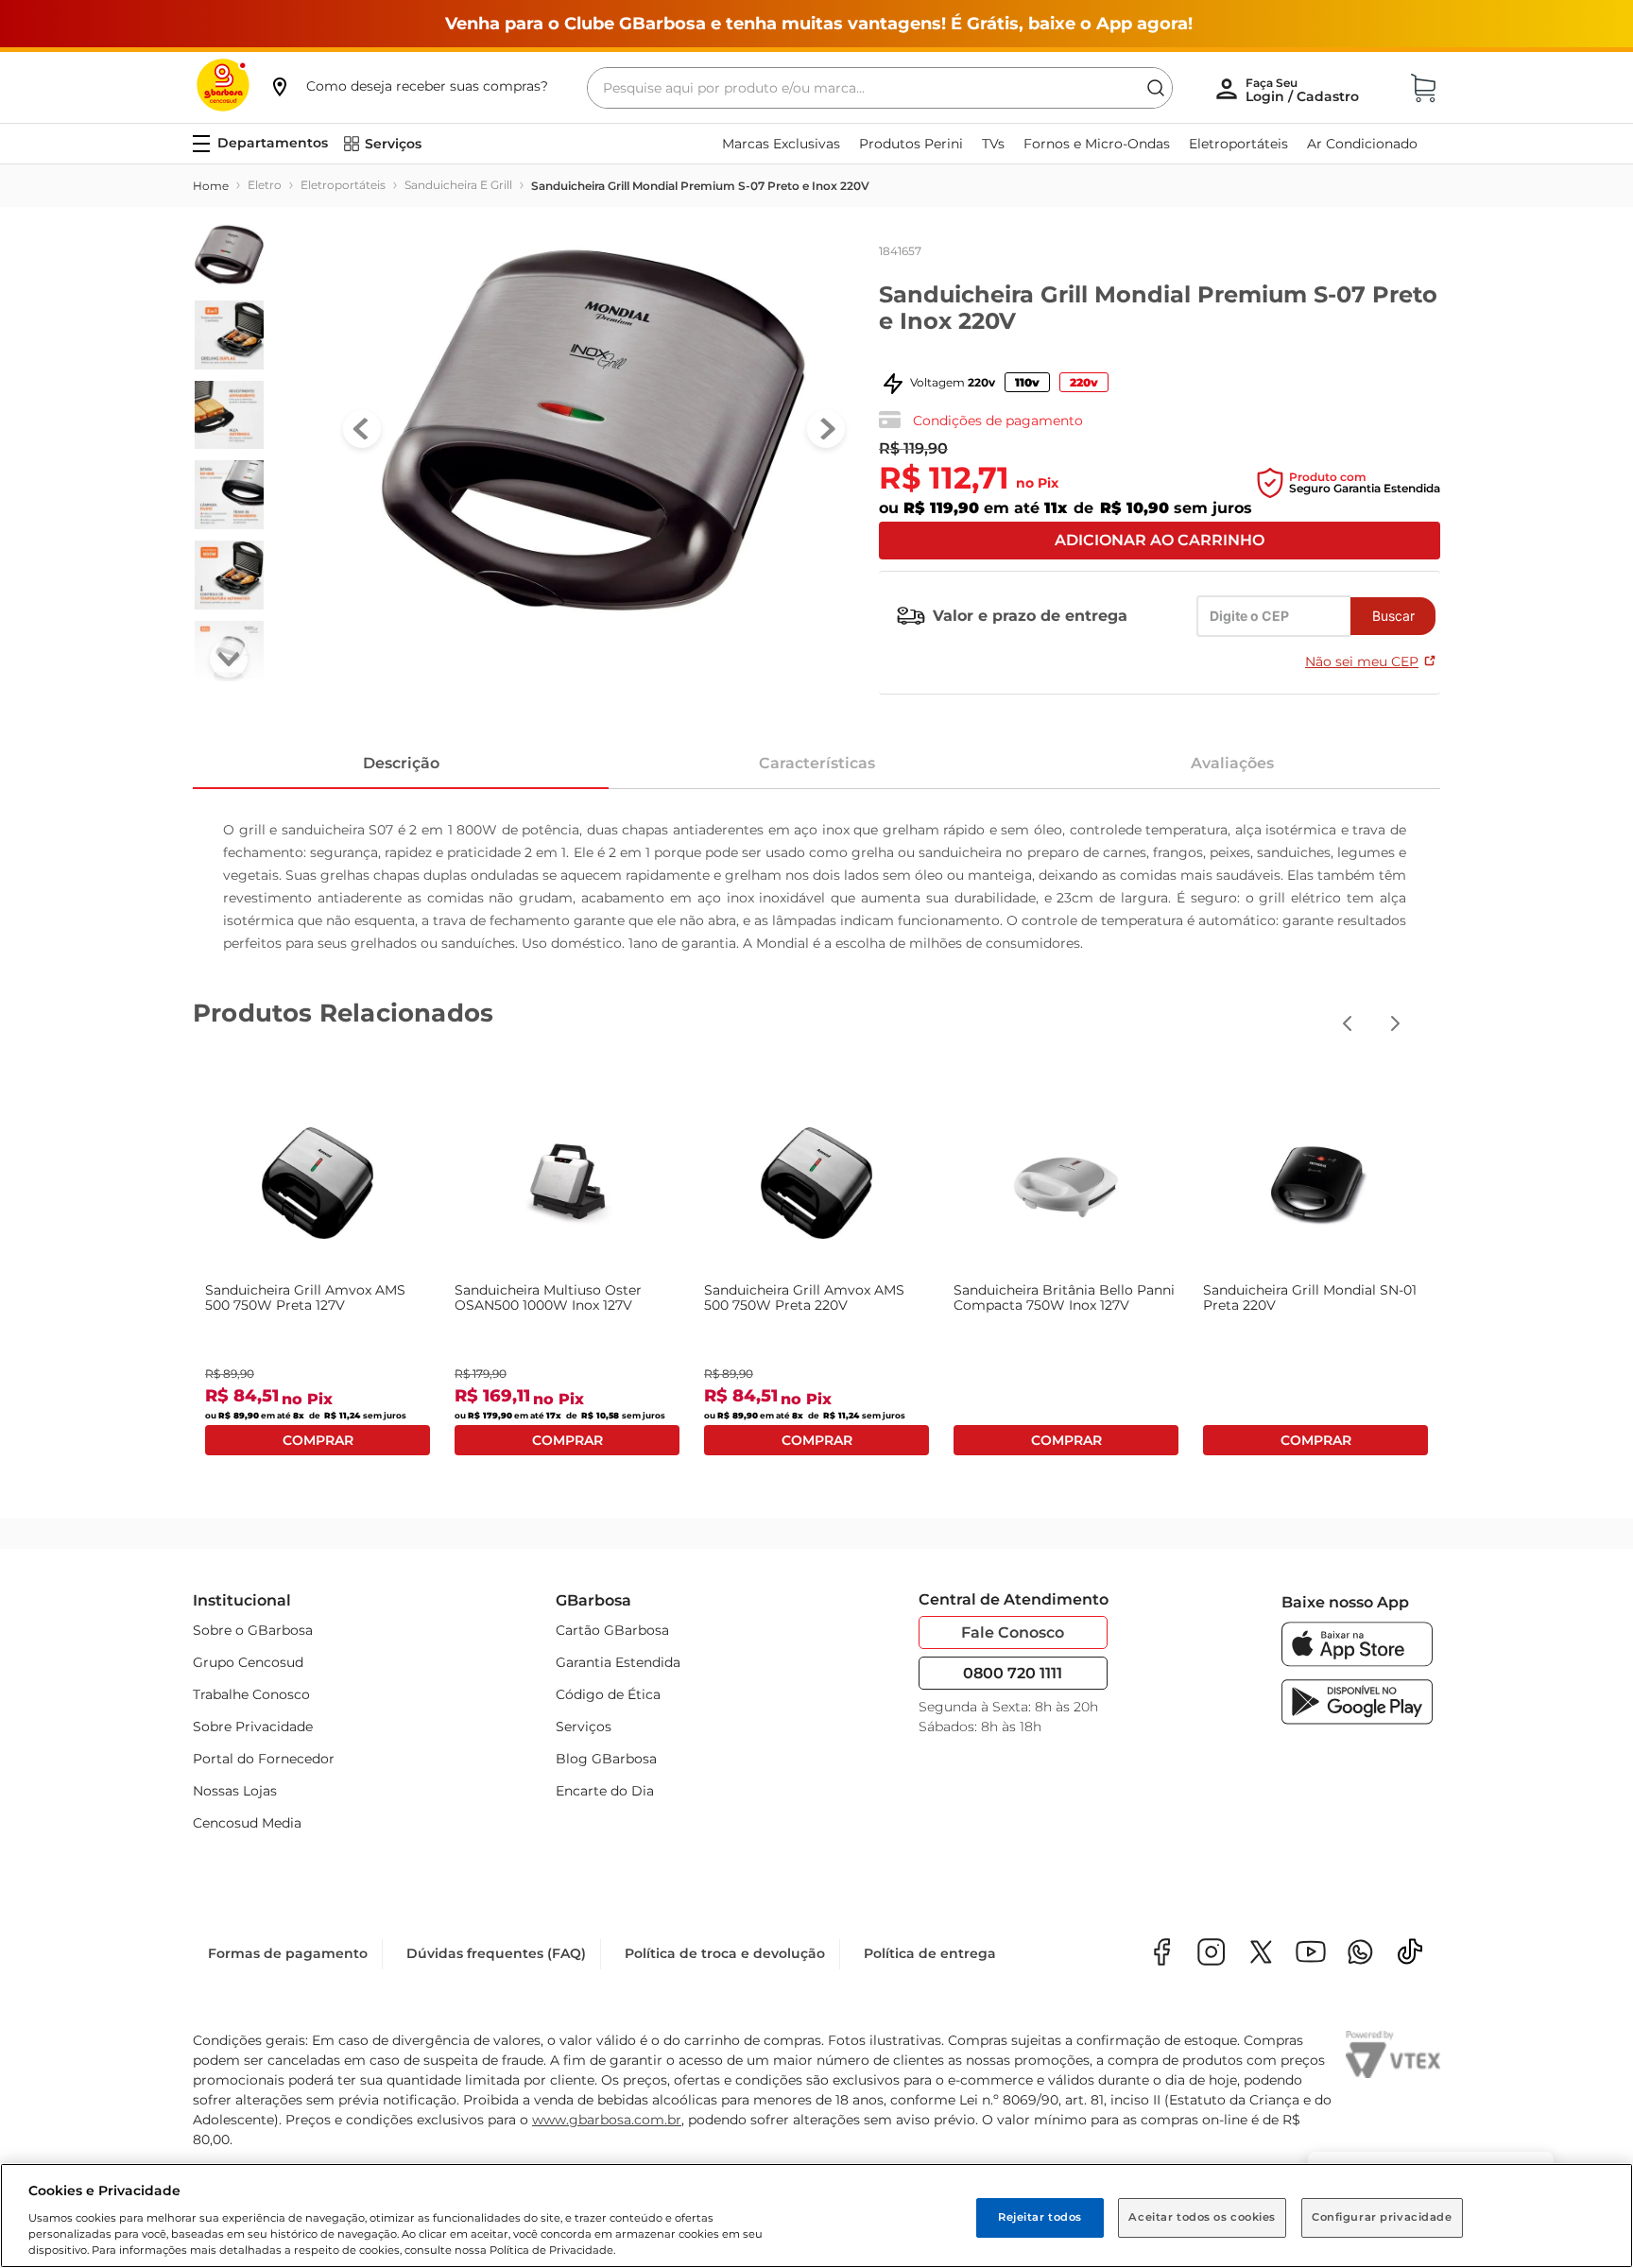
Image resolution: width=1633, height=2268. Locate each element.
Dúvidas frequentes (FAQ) (496, 1953)
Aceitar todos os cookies (1202, 2217)
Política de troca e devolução (725, 1953)
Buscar (1393, 616)
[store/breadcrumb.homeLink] (211, 186)
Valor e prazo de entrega (1030, 616)
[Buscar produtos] (1156, 88)
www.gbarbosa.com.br (607, 2120)
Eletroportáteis (343, 185)
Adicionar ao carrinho (1160, 540)
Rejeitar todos (1040, 2217)
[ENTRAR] (1304, 90)
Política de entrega (930, 1953)
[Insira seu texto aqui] (1360, 1954)
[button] (408, 86)
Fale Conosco (1013, 1632)
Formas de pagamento (288, 1953)
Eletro (265, 185)
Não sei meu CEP (1362, 661)
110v (1027, 382)
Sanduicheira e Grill (458, 185)
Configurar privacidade (1382, 2217)
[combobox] (880, 88)
